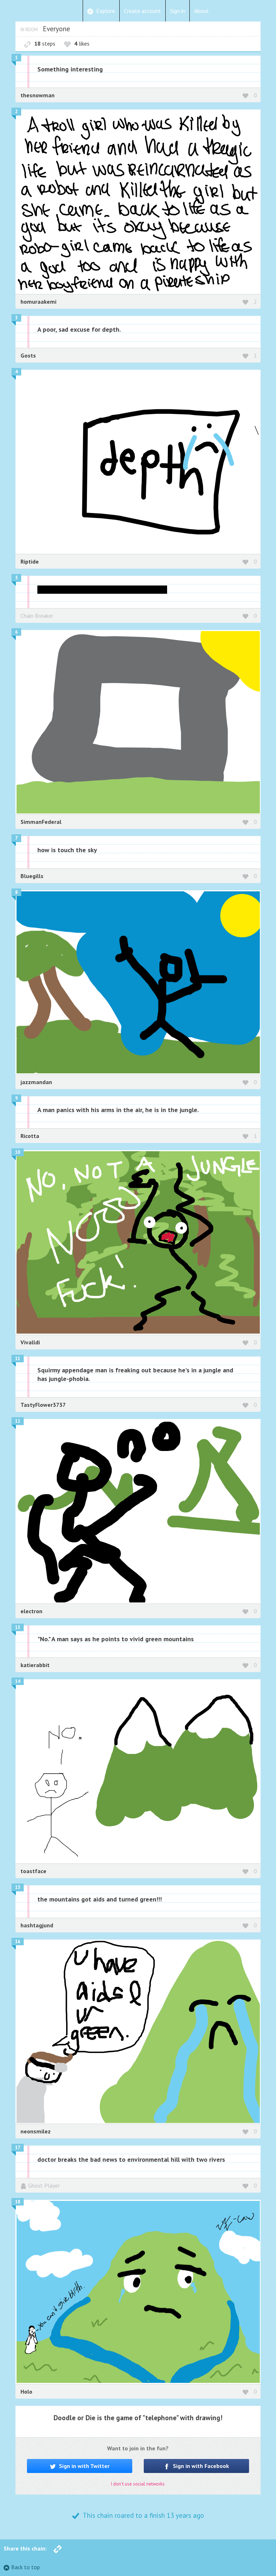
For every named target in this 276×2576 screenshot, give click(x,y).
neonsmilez (36, 2131)
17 (18, 2148)
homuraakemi (38, 302)
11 (18, 1359)
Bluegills (32, 876)
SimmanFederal (41, 822)
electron (31, 1611)
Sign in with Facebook (200, 2466)
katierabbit (35, 1665)
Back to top (26, 2567)
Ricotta (30, 1136)
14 (18, 1681)
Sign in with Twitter (84, 2466)
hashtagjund (37, 1925)
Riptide (30, 561)
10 (18, 1152)
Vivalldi (30, 1342)
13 (18, 1627)
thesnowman (38, 95)
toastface (33, 1871)
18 (18, 2202)
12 (18, 1421)
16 (18, 1942)
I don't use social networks (138, 2484)
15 (18, 1887)
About (201, 11)
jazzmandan (36, 1082)
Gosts (28, 355)
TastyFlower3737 (43, 1405)
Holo (26, 2391)
